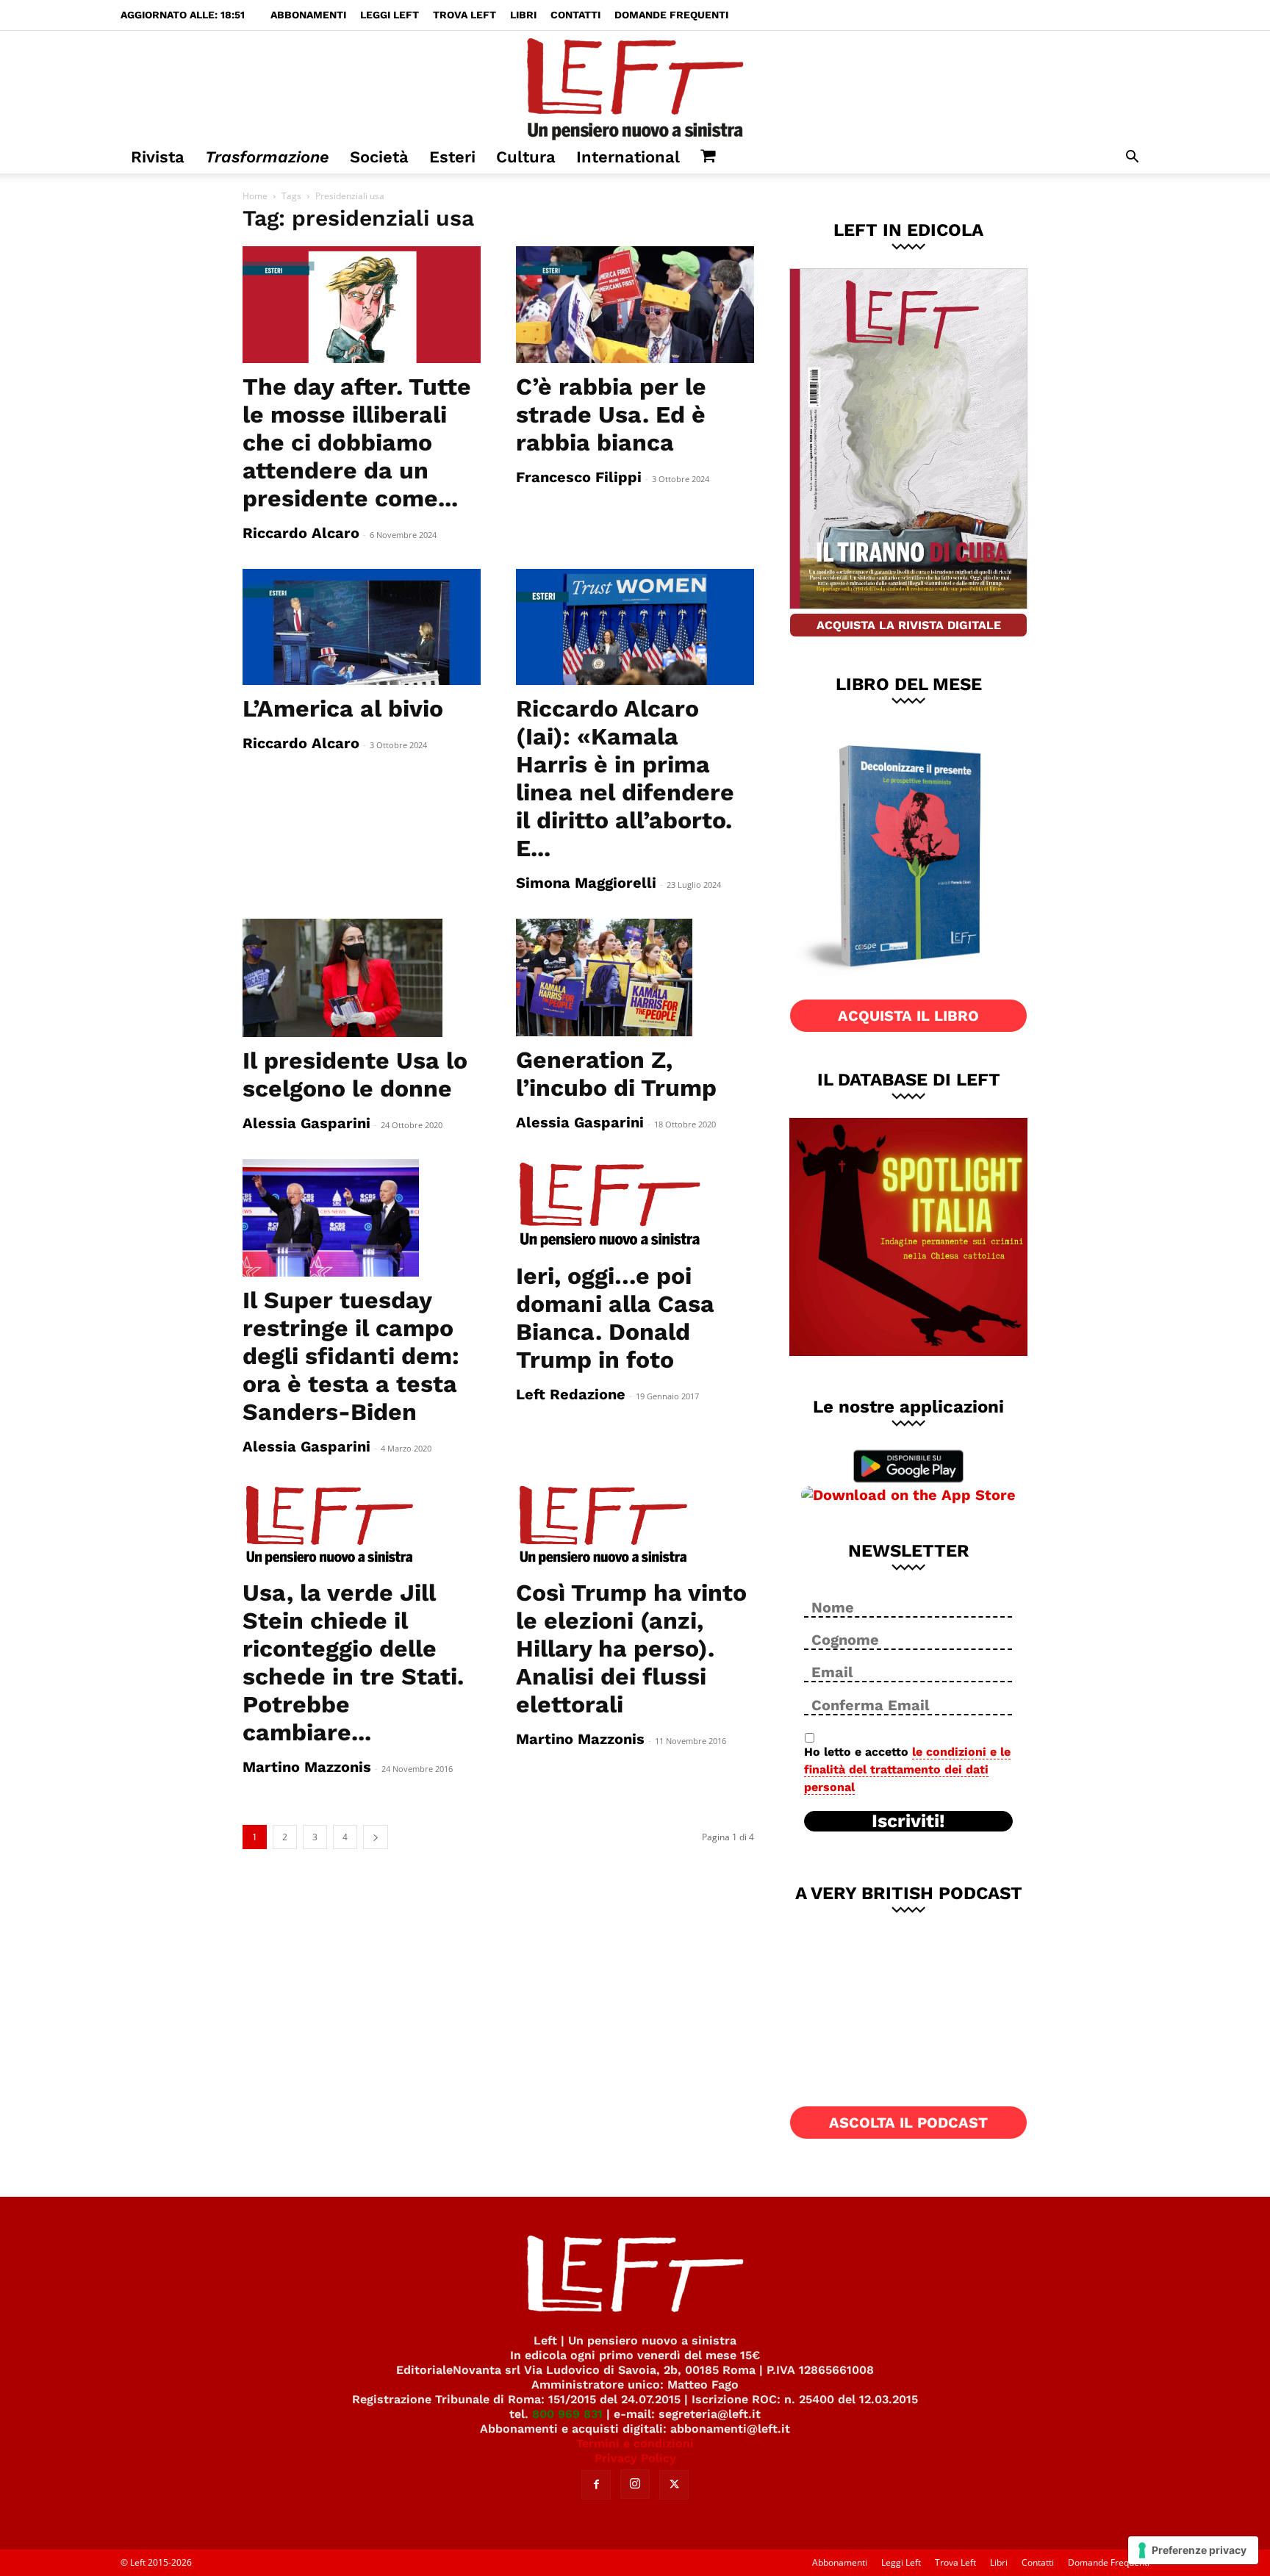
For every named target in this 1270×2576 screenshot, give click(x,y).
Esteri (452, 157)
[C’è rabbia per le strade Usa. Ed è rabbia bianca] (635, 305)
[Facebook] (596, 2485)
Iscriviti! (908, 1821)
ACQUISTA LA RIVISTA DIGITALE (909, 625)
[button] (1132, 158)
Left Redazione (571, 1394)
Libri (523, 15)
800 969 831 (567, 2414)
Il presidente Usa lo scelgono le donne (355, 1074)
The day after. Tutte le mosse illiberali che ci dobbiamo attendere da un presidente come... (357, 442)
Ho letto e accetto (907, 1769)
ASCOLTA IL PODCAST (908, 2123)
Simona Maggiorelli (586, 883)
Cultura (526, 157)
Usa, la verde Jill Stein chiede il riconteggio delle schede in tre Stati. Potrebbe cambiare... (353, 1662)
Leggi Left (390, 15)
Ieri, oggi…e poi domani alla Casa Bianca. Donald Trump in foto (615, 1318)
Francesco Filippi (579, 477)
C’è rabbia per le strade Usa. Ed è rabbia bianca (611, 415)
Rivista (158, 157)
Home (255, 196)
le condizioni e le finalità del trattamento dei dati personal (907, 1769)
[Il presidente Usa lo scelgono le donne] (362, 977)
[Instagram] (635, 2484)
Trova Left (464, 15)
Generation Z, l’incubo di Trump (616, 1074)
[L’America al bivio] (362, 627)
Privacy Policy (635, 2458)
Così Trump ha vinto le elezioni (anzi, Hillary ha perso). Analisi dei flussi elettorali (631, 1648)
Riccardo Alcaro (301, 533)
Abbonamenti (308, 15)
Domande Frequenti (671, 15)
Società (379, 157)
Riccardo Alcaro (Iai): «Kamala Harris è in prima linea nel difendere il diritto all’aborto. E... (625, 778)
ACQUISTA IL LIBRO (908, 1016)
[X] (674, 2485)
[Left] (635, 86)
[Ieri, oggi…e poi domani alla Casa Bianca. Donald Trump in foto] (635, 1206)
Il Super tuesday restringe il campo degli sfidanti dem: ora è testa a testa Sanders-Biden (351, 1356)
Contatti (575, 15)
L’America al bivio (343, 708)
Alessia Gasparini (306, 1123)
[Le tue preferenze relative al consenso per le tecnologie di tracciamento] (1193, 2550)
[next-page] (376, 1837)
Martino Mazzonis (307, 1767)
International (628, 157)
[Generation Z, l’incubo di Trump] (635, 977)
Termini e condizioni (635, 2443)
